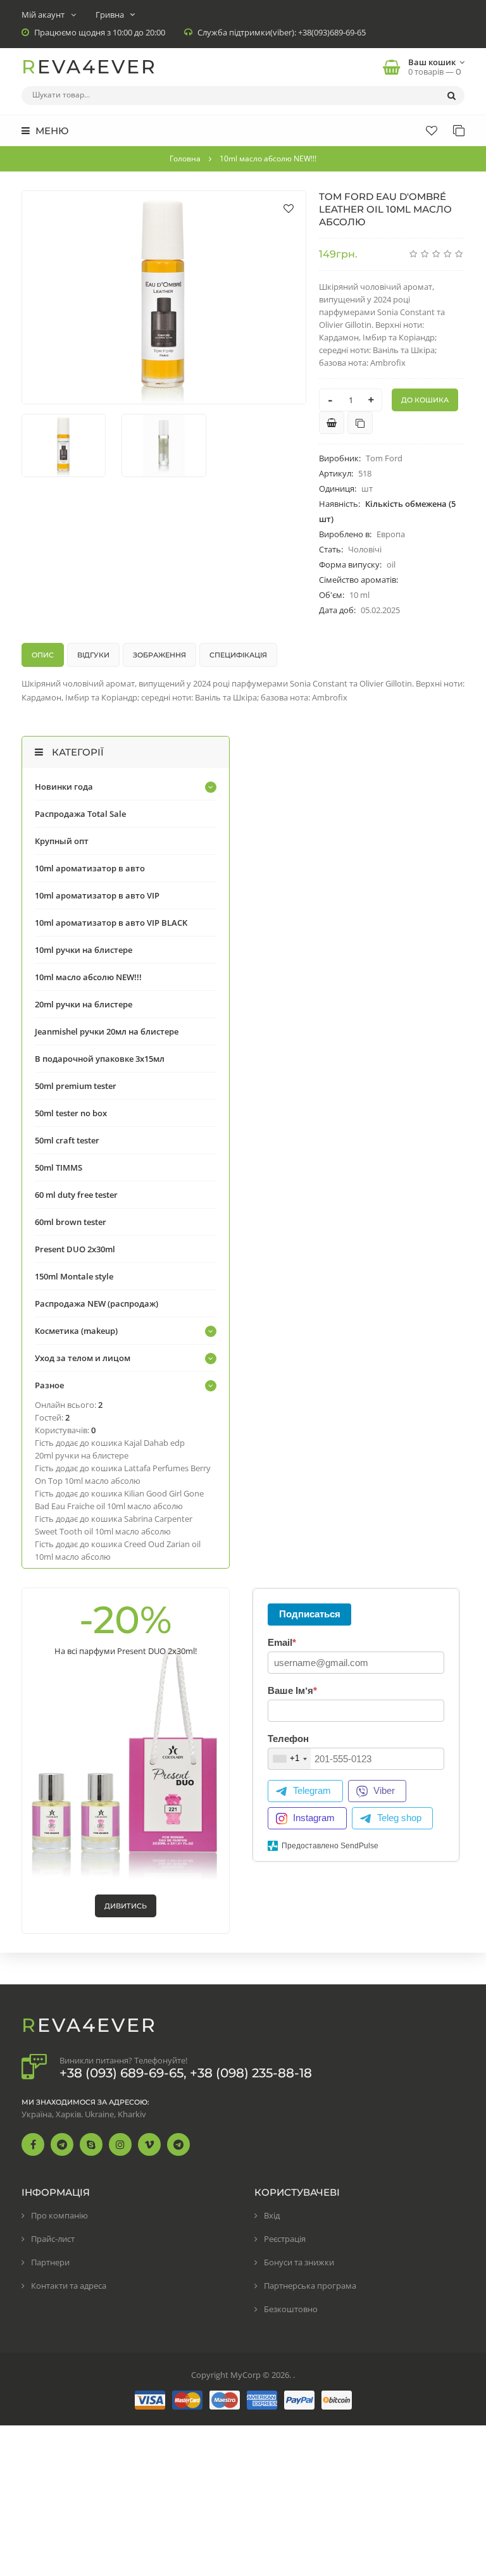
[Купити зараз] (332, 423)
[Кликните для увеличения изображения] (164, 297)
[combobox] (290, 1759)
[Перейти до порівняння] (360, 423)
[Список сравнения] (459, 130)
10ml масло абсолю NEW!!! (88, 977)
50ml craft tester (67, 1140)
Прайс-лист (53, 2239)
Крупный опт (62, 841)
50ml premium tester (76, 1086)
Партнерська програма (310, 2286)
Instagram (314, 1818)
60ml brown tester (71, 1222)
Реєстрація (285, 2239)
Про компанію (59, 2215)
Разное (49, 1385)
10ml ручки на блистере (84, 950)
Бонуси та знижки (299, 2262)
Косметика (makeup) (76, 1331)
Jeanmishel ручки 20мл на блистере (107, 1031)
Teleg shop (399, 1818)
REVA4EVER (89, 67)
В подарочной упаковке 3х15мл (100, 1059)
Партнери (50, 2262)
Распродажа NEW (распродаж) (97, 1304)
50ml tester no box (71, 1113)
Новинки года (64, 787)
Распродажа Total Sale (80, 814)
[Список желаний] (432, 130)
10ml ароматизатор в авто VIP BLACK (111, 923)
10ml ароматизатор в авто (90, 868)
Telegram (312, 1790)
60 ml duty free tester (76, 1195)
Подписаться (310, 1614)
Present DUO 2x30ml (75, 1249)
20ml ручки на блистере (84, 1004)
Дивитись (126, 1906)
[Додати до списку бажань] (289, 208)
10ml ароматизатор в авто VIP (97, 895)
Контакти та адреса (69, 2286)
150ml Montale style (74, 1276)
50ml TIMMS (59, 1167)
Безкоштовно (291, 2309)
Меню (51, 131)
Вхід (272, 2215)
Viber (384, 1790)
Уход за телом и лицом (83, 1358)
